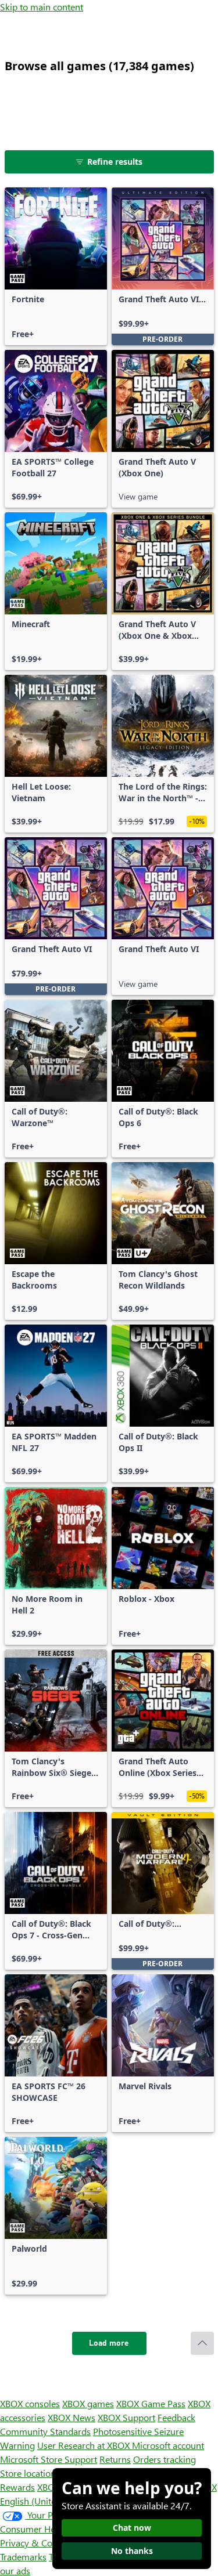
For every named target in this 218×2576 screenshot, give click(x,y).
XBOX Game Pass (151, 2403)
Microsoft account (168, 2445)
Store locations (30, 2473)
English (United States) (45, 2501)
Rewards (17, 2487)
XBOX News (72, 2417)
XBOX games (88, 2403)
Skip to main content (42, 7)
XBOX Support (126, 2417)
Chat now (132, 2528)
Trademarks (23, 2557)
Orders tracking (165, 2459)
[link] (56, 266)
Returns (115, 2459)
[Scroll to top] (202, 2343)
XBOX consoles (30, 2403)
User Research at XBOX (85, 2445)
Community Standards (45, 2431)
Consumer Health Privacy (51, 2529)
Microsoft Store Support (49, 2459)
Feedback (176, 2417)
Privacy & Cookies (37, 2543)
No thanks (132, 2551)
